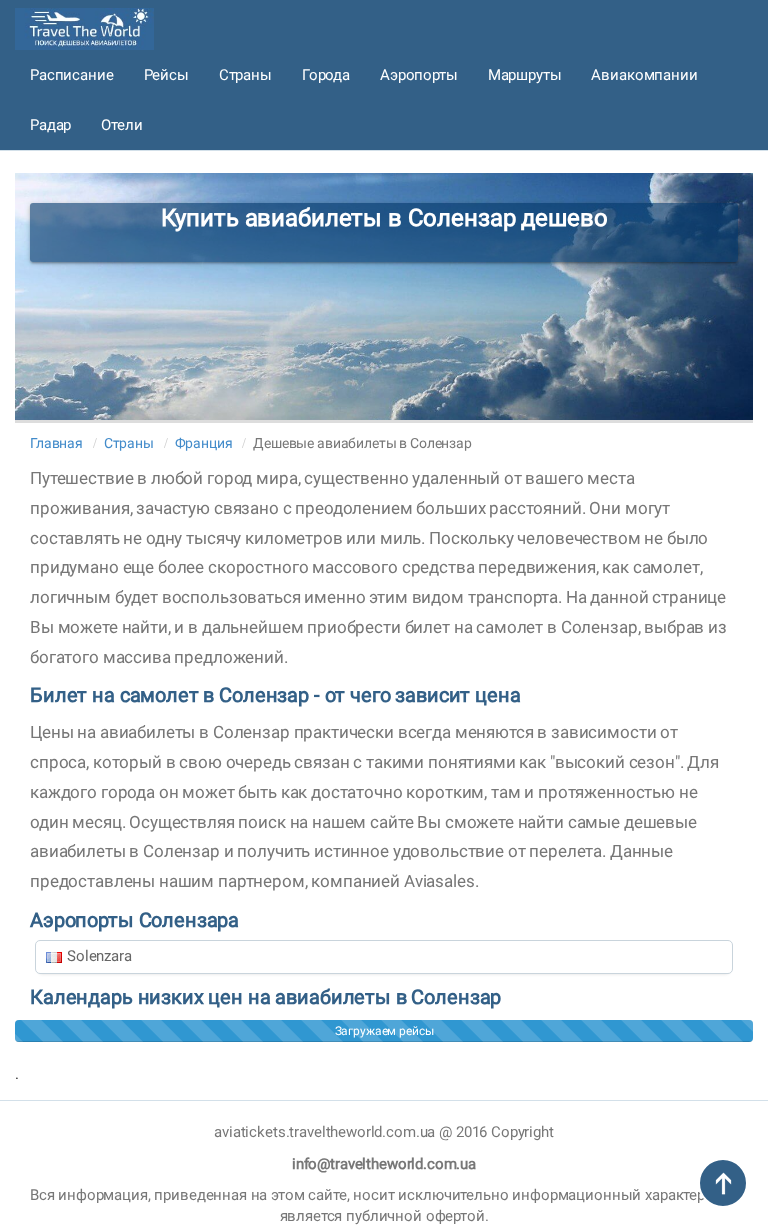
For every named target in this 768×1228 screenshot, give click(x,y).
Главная (56, 443)
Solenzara (99, 956)
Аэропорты (419, 75)
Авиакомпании (644, 75)
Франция (204, 443)
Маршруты (525, 75)
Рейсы (166, 75)
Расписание (72, 75)
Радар (50, 125)
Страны (245, 75)
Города (326, 75)
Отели (121, 125)
